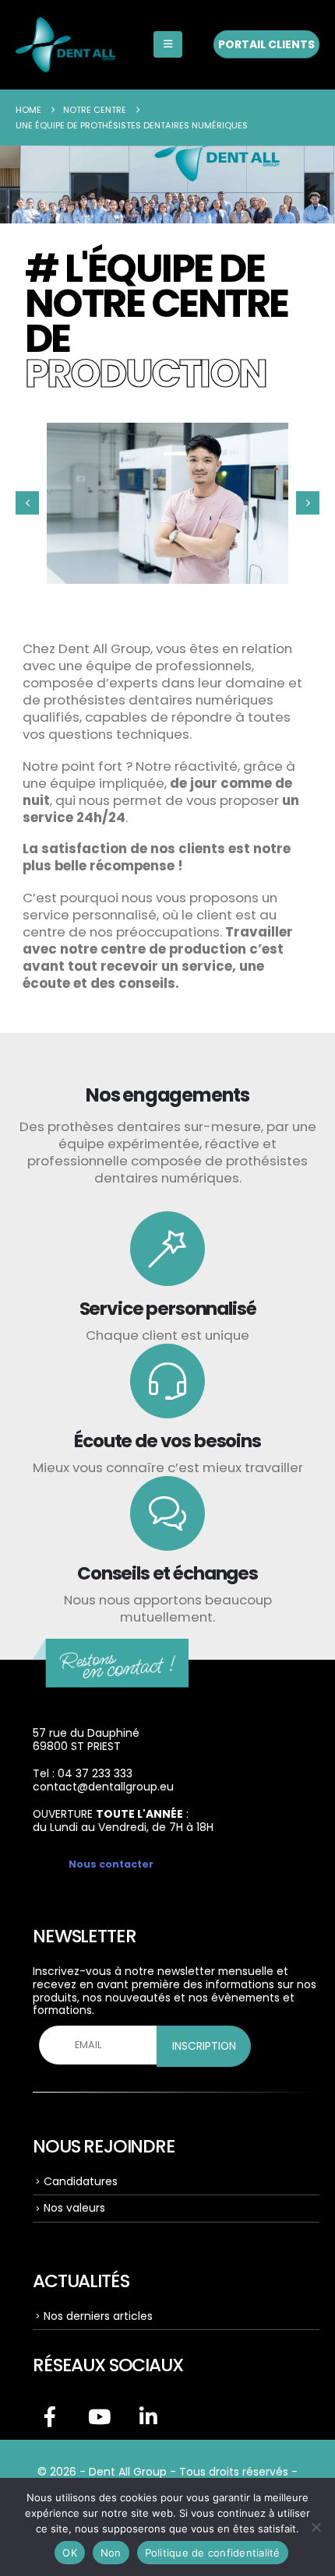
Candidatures (81, 2181)
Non (111, 2553)
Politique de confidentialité (213, 2553)
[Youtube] (99, 2416)
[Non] (316, 2527)
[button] (168, 44)
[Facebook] (50, 2416)
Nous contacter (111, 1864)
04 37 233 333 (95, 1773)
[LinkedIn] (148, 2416)
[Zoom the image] (111, 1649)
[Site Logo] (65, 45)
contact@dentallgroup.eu (103, 1787)
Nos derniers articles (98, 2316)
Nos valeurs (74, 2208)
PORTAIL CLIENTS (266, 44)
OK (70, 2553)
